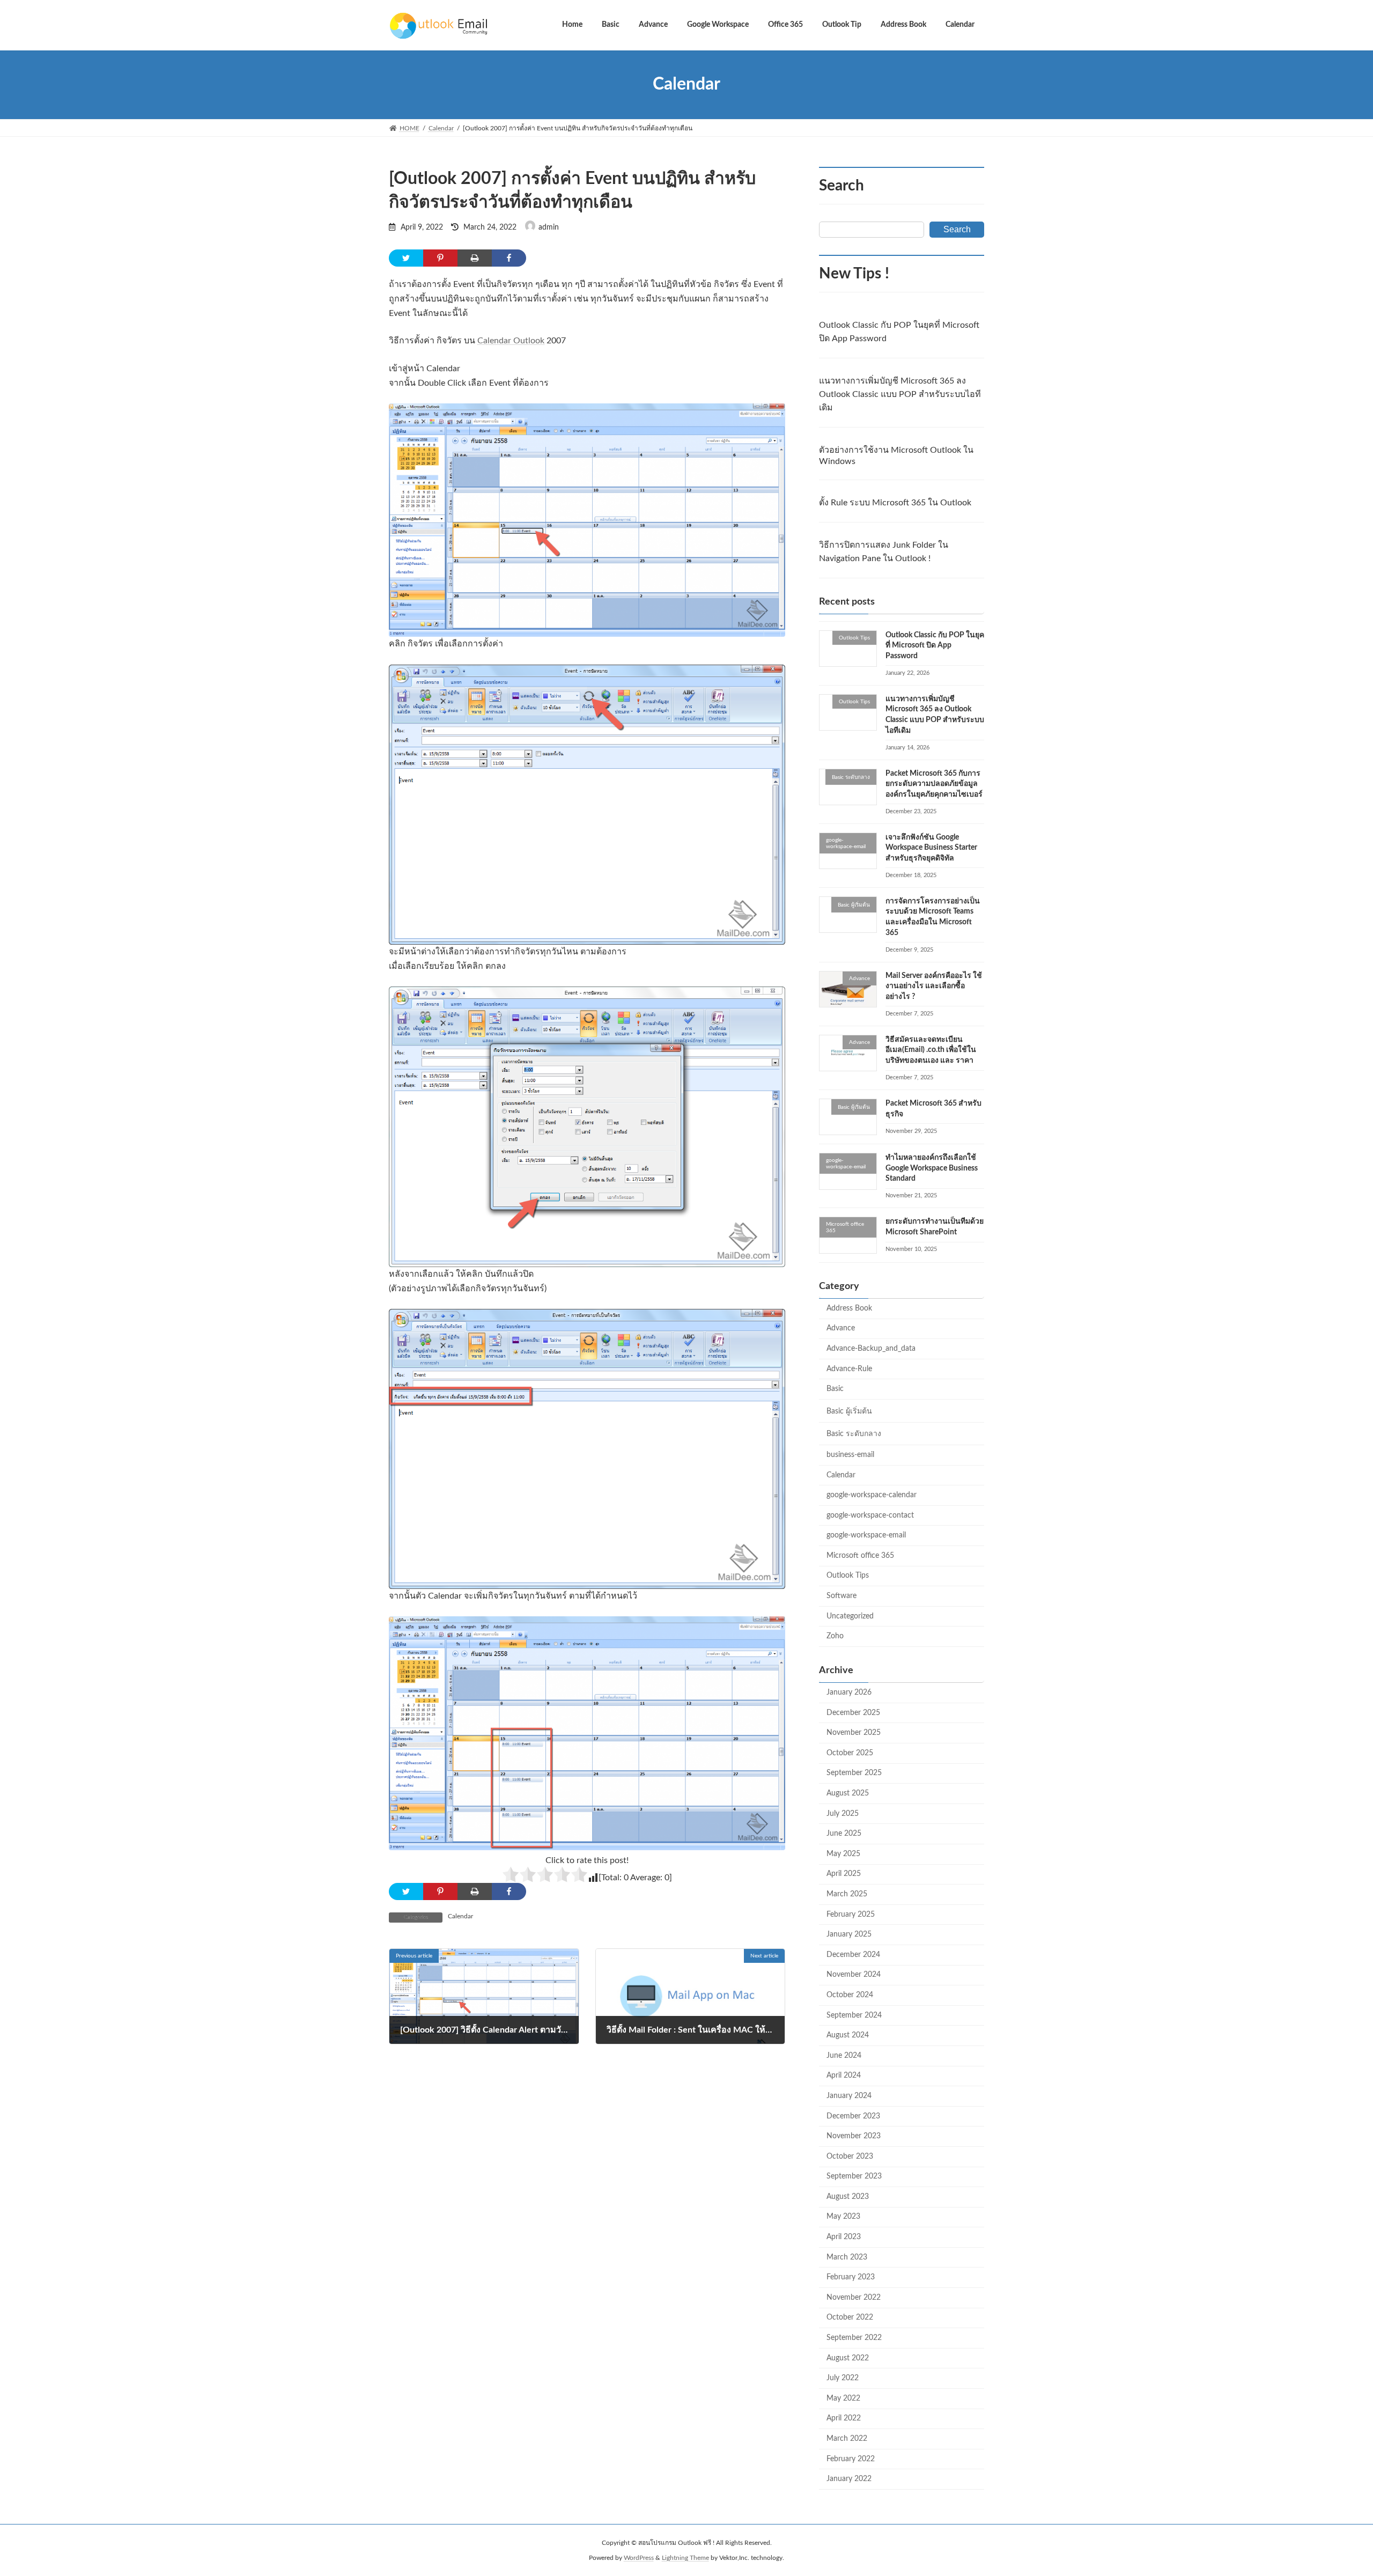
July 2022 (843, 2378)
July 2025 (843, 1813)
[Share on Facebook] (509, 258)
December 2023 (853, 2116)
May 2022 (843, 2398)
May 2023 (843, 2217)
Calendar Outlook (511, 341)
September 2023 (854, 2176)
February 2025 (851, 1914)
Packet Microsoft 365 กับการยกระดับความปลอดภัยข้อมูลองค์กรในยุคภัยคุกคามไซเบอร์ (934, 783)
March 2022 (847, 2439)
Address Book (849, 1308)
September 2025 (854, 1773)
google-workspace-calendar (872, 1495)
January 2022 (849, 2479)
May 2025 (843, 1853)
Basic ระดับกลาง (854, 1434)
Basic (835, 1389)
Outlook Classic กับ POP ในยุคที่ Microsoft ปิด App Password (899, 332)
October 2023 (850, 2156)
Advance (841, 1328)
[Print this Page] (475, 258)
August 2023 (848, 2196)
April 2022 (844, 2418)
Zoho (835, 1636)
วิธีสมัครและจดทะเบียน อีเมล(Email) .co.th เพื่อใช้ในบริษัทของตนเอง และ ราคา (931, 1050)
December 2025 (853, 1712)
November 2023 (854, 2136)
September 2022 (854, 2338)
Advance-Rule (849, 1368)
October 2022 (850, 2317)
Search (957, 229)
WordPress (639, 2558)
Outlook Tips (848, 1576)
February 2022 (851, 2459)
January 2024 (849, 2096)
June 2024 (844, 2055)
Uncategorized (850, 1616)
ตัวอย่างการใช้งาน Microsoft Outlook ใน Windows (896, 456)
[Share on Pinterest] (440, 258)
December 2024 (853, 1954)
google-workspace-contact (870, 1515)
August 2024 (848, 2035)
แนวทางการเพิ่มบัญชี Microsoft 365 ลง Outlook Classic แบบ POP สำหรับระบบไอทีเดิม (900, 394)
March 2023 (847, 2257)
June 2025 (844, 1834)
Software (841, 1596)
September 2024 (854, 2015)
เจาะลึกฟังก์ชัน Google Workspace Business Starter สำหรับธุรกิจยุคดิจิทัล (931, 847)
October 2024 (850, 1995)
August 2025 (848, 1793)
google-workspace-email (866, 1535)
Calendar (460, 1916)
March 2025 (847, 1894)
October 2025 (850, 1753)
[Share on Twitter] (406, 258)
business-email (850, 1455)
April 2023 (844, 2237)
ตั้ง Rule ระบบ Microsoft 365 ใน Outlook (895, 502)
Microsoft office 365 (860, 1555)
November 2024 (854, 1975)
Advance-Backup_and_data (871, 1349)
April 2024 (844, 2075)
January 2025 (849, 1934)
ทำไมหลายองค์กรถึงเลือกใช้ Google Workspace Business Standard (932, 1168)
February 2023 (851, 2277)
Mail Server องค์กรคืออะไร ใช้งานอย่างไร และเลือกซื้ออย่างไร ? (934, 986)
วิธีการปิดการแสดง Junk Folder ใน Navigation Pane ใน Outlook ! (884, 551)
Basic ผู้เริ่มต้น (849, 1411)
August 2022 (848, 2358)
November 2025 (854, 1733)
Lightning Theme (685, 2558)
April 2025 (844, 1874)
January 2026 (849, 1692)
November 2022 (854, 2297)
